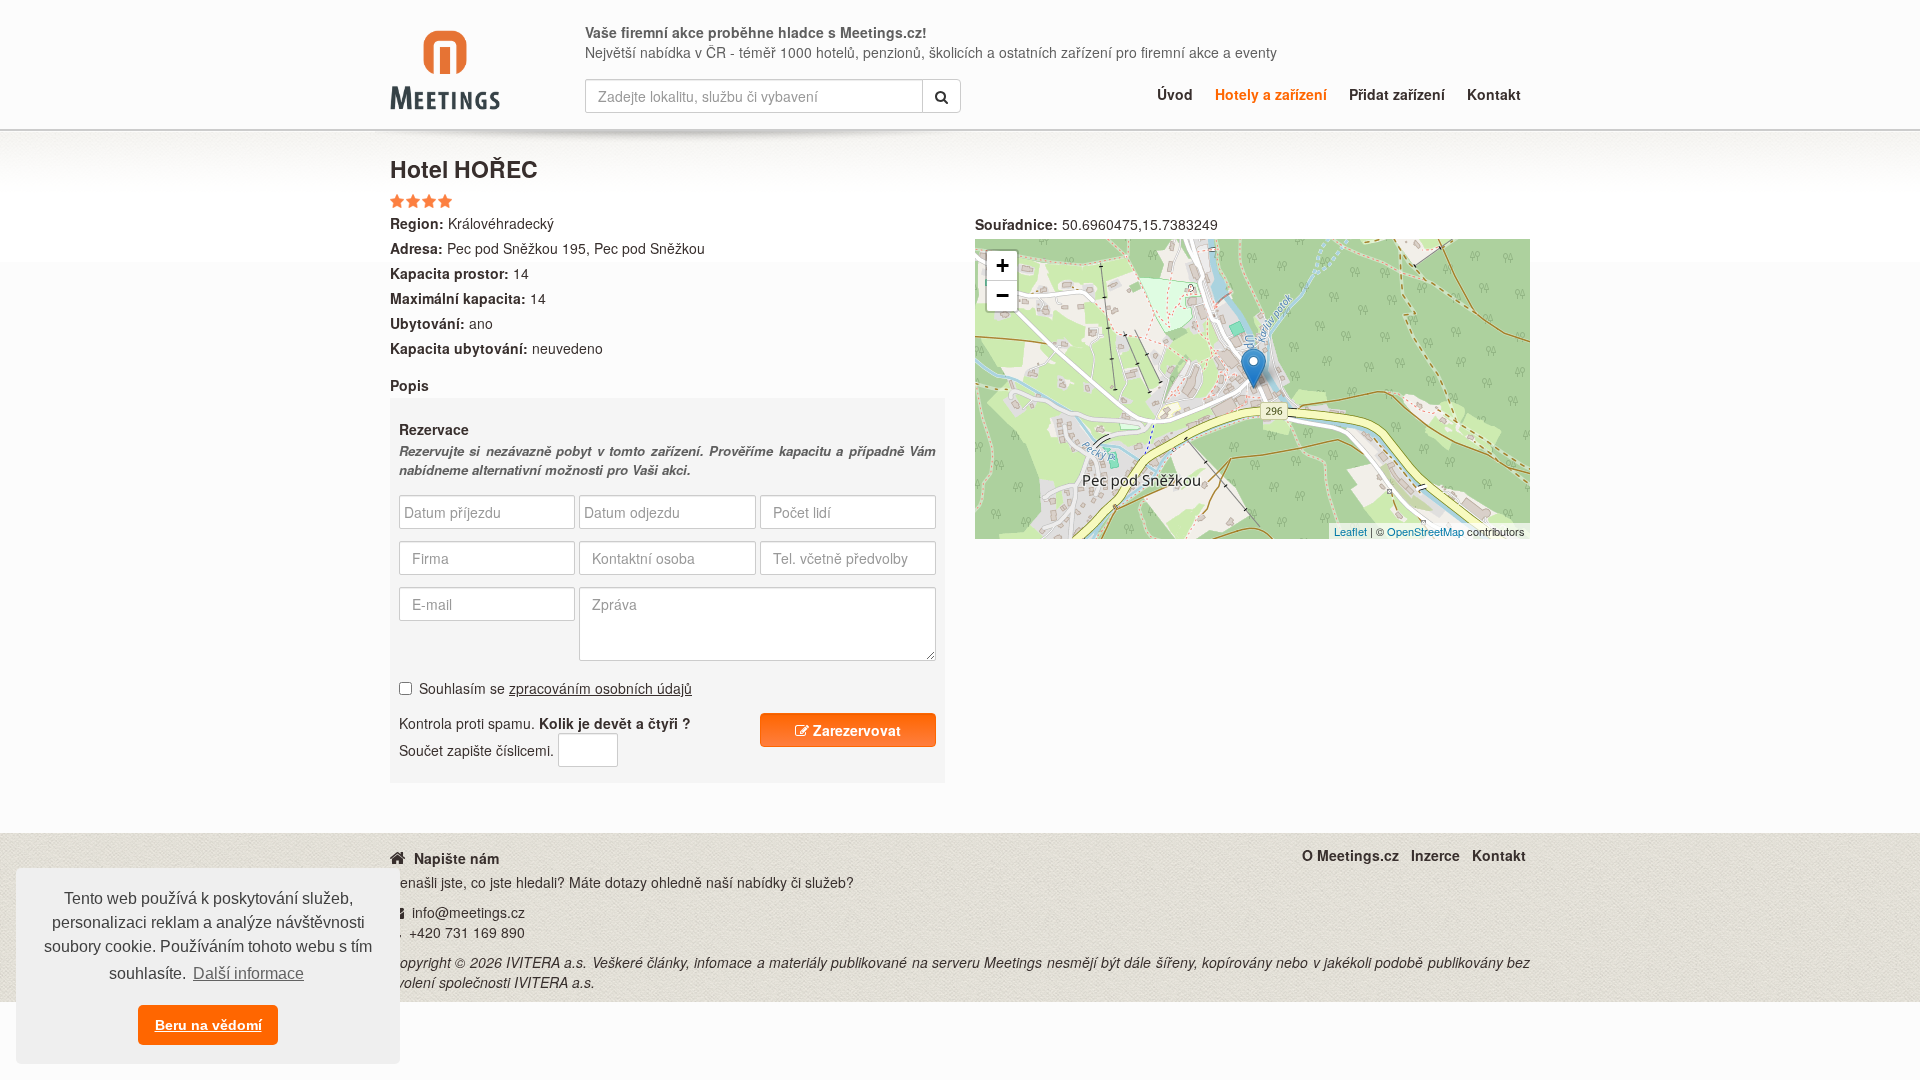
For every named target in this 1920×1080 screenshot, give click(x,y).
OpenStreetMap (1425, 531)
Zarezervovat (855, 730)
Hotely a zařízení (1271, 94)
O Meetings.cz (1350, 855)
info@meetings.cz (468, 912)
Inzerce (1435, 855)
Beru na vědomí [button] (208, 1025)
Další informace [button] (248, 973)
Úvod (1175, 94)
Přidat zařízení (1397, 94)
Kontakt (1494, 94)
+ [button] (1002, 265)
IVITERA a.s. (546, 962)
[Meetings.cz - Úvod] (398, 857)
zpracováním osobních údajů (600, 688)
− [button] (1002, 295)
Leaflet (1350, 531)
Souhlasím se (555, 688)
